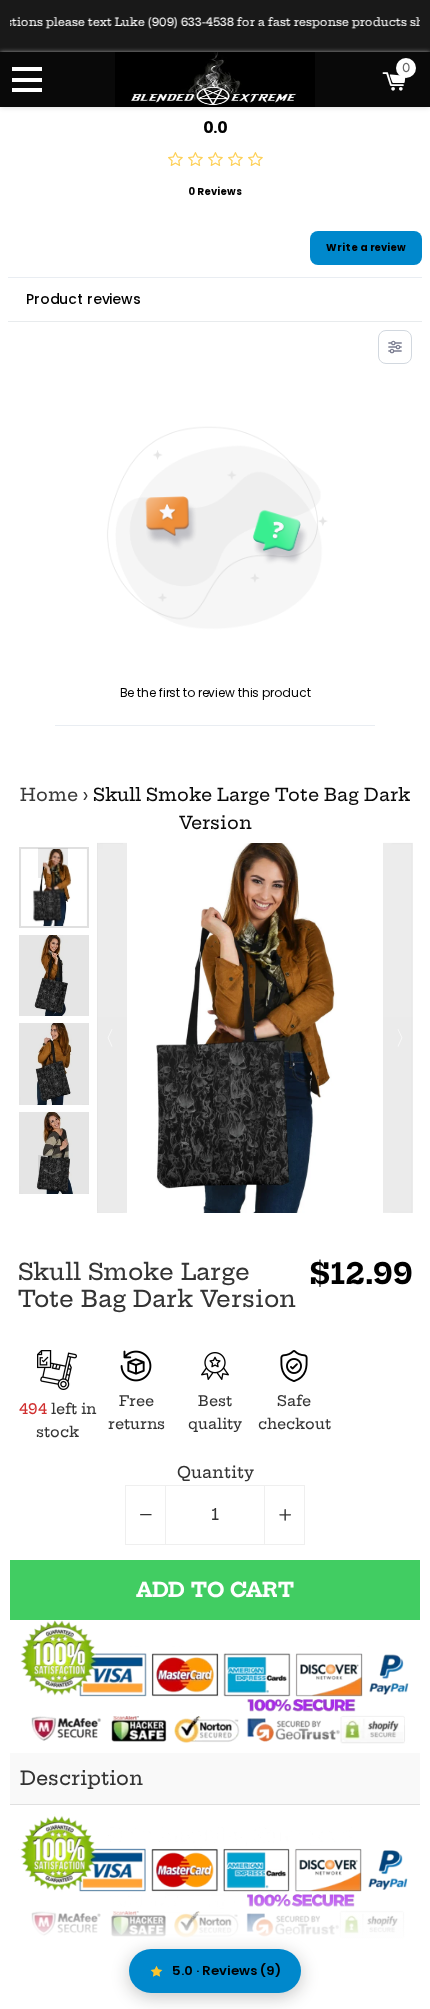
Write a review (366, 247)
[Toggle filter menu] (395, 347)
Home (49, 795)
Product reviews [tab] (83, 299)
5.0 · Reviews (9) (226, 1970)
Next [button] (53, 1170)
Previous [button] (53, 863)
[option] (54, 887)
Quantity (215, 1472)
